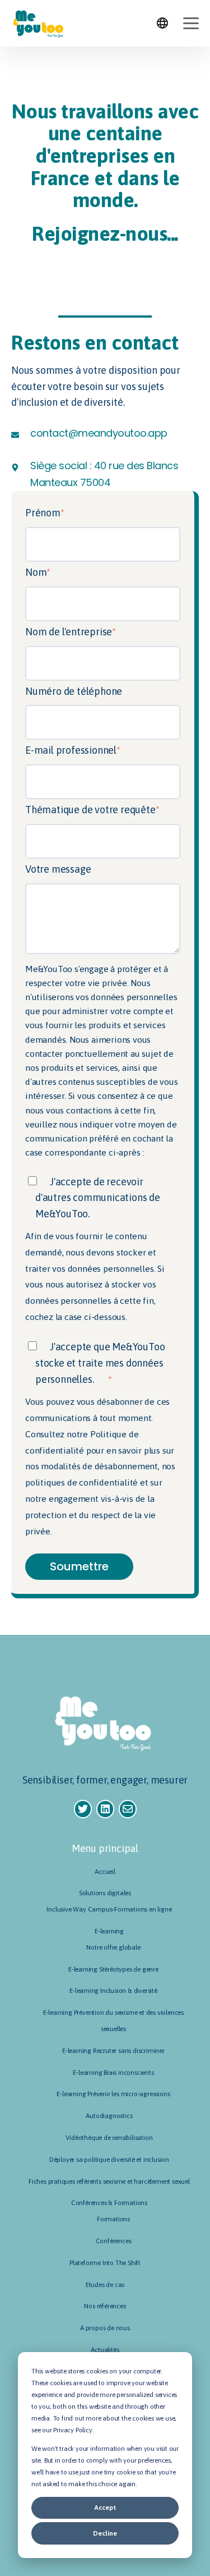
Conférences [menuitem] (114, 2241)
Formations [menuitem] (113, 2219)
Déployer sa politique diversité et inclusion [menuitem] (109, 2160)
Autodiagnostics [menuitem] (109, 2116)
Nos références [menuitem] (105, 2306)
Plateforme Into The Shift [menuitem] (105, 2263)
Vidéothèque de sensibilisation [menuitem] (109, 2138)
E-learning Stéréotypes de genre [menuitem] (113, 1969)
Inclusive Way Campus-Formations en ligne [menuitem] (109, 1909)
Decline (105, 2533)
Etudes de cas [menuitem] (105, 2285)
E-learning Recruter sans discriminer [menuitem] (113, 2051)
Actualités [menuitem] (105, 2350)
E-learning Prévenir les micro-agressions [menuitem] (113, 2094)
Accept (105, 2508)
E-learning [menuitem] (109, 1931)
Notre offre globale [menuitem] (113, 1947)
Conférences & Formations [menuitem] (109, 2203)
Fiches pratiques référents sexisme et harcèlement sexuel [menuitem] (109, 2181)
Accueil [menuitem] (105, 1872)
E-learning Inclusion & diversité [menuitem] (113, 1991)
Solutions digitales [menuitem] (105, 1893)
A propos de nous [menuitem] (105, 2328)
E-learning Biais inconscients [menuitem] (113, 2073)
